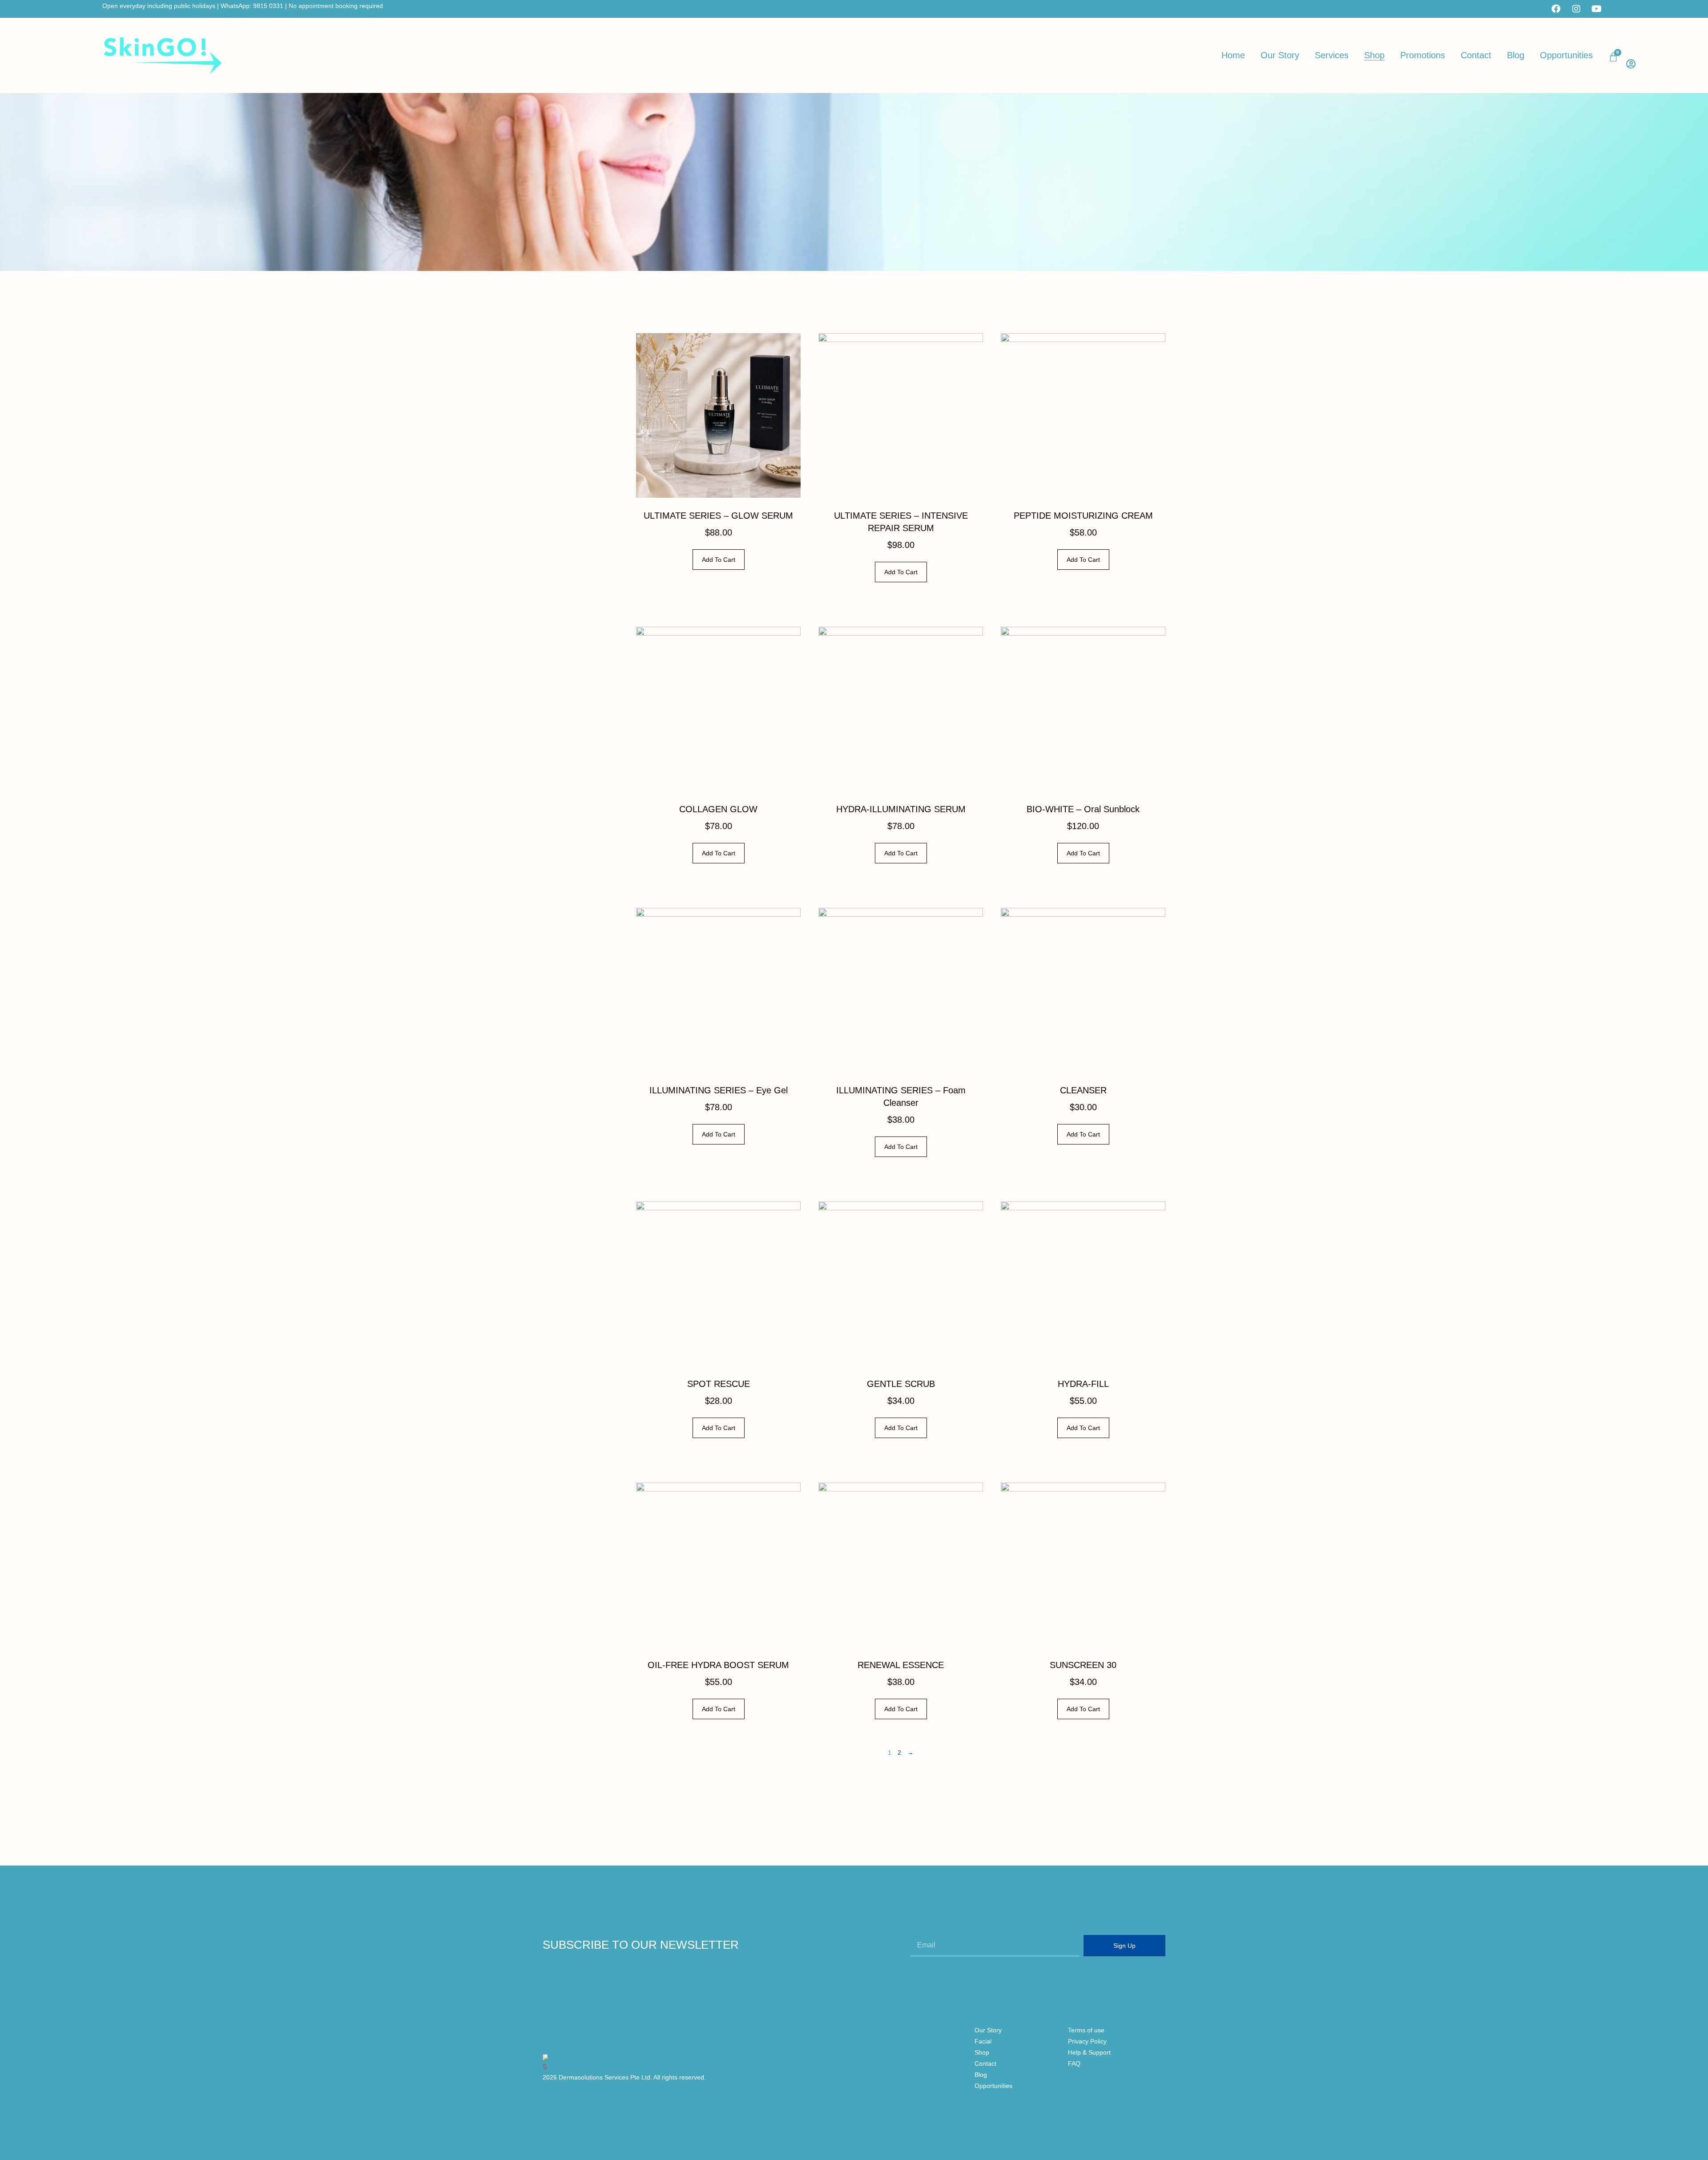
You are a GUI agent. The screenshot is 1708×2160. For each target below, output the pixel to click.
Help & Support (1089, 2052)
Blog (1516, 55)
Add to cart (719, 560)
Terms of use (1086, 2030)
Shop (1374, 55)
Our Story (1280, 55)
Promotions (1423, 55)
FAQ (1074, 2063)
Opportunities (1566, 55)
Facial (983, 2041)
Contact (1476, 55)
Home (1233, 55)
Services (1332, 55)
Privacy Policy (1087, 2041)
